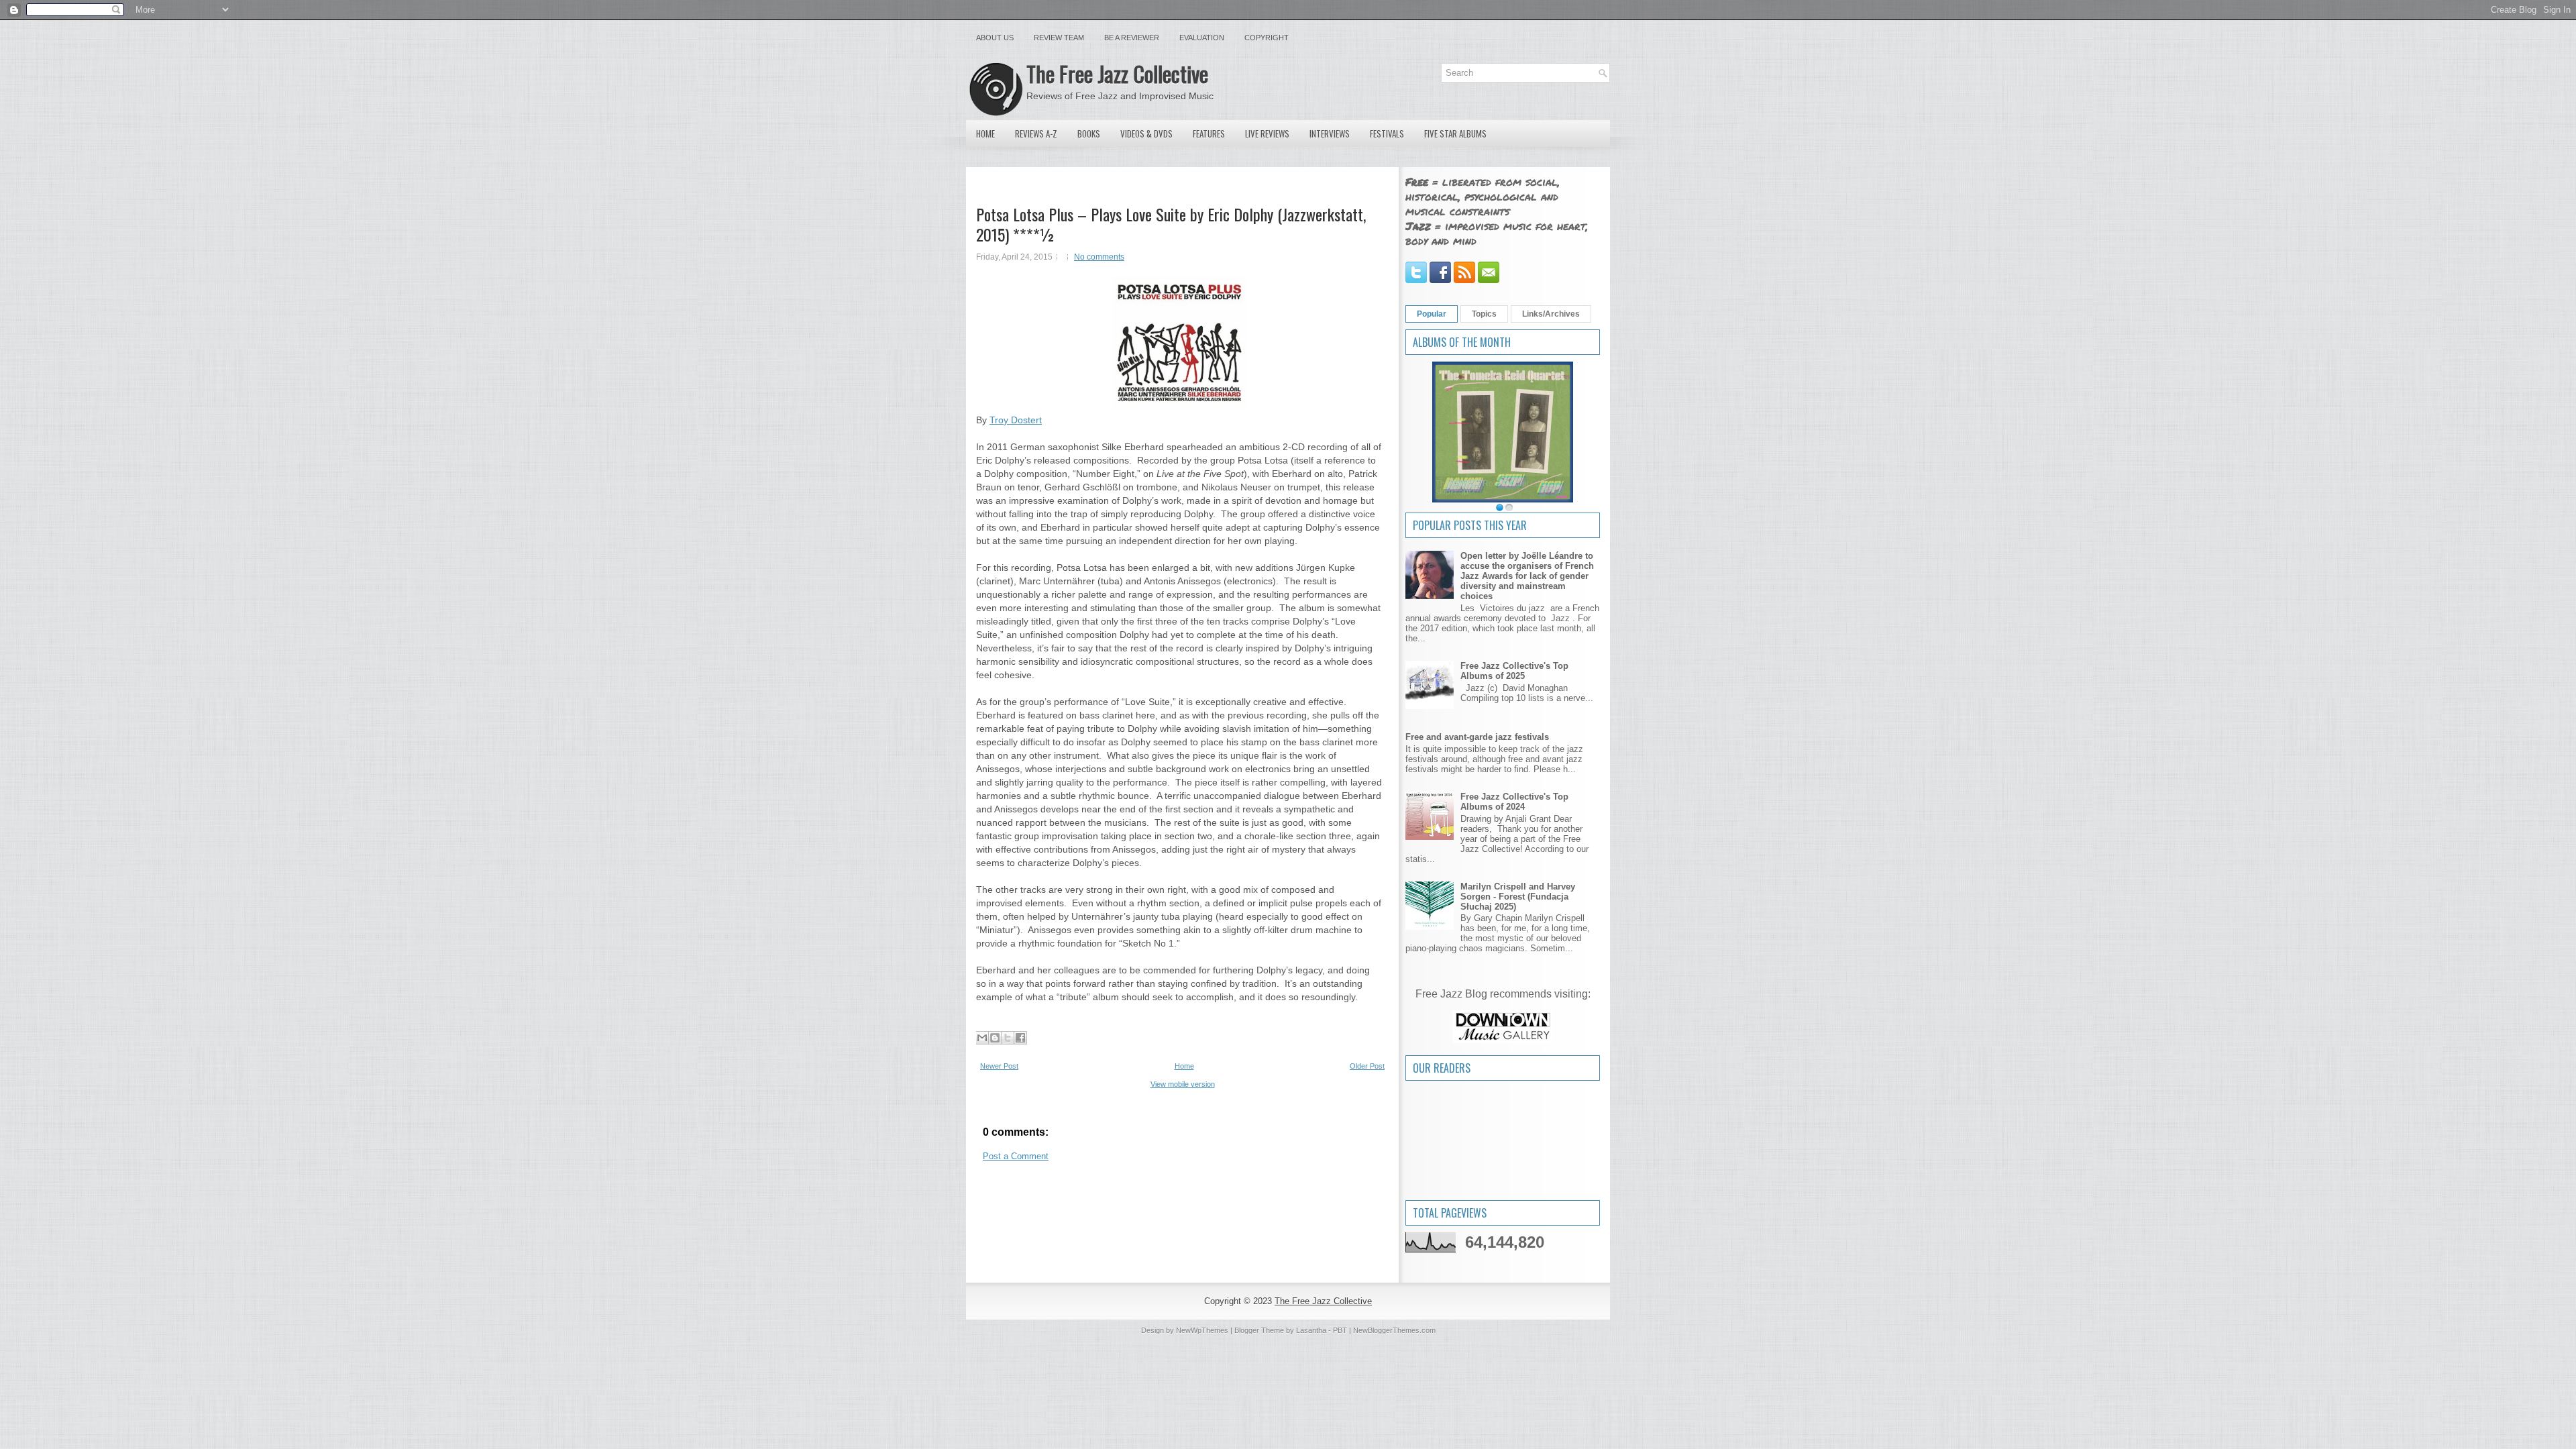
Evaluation (1202, 38)
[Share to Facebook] (1020, 1038)
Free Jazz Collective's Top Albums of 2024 (1514, 802)
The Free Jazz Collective (1117, 73)
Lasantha (1311, 1330)
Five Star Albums (1455, 133)
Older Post (1367, 1066)
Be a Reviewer (1132, 38)
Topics (1484, 314)
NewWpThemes (1202, 1330)
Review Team (1059, 38)
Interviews (1330, 133)
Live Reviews (1267, 133)
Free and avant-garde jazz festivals (1477, 737)
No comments (1099, 257)
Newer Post (999, 1066)
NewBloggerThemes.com (1394, 1330)
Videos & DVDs (1146, 133)
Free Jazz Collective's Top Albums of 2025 (1514, 671)
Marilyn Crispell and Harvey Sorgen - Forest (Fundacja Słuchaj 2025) (1518, 897)
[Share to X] (1008, 1038)
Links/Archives (1551, 314)
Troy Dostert (1016, 420)
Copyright (1267, 38)
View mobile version (1183, 1084)
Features (1209, 133)
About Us (995, 38)
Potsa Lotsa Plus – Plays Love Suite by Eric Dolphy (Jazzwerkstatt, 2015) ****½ (1171, 224)
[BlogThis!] (995, 1038)
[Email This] (982, 1038)
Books (1089, 133)
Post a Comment (1016, 1156)
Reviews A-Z (1036, 133)
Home (985, 133)
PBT (1340, 1330)
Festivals (1387, 133)
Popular (1432, 314)
